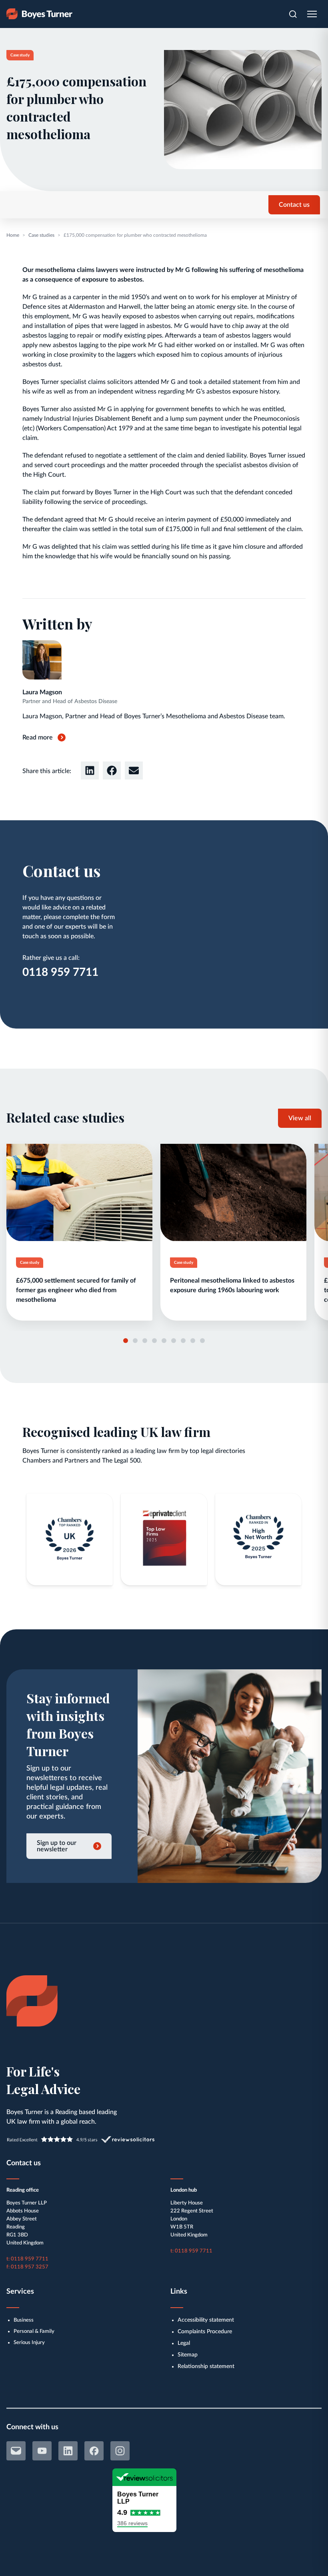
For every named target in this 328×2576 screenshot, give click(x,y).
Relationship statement (206, 2366)
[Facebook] (94, 2451)
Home (13, 235)
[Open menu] (312, 14)
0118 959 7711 (60, 972)
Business (24, 2320)
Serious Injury (29, 2343)
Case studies (41, 235)
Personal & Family (34, 2331)
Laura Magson (42, 692)
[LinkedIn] (68, 2451)
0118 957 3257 (30, 2267)
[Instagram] (120, 2451)
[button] (90, 770)
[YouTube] (42, 2451)
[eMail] (16, 2451)
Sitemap (188, 2355)
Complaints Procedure (205, 2332)
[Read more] (79, 1232)
